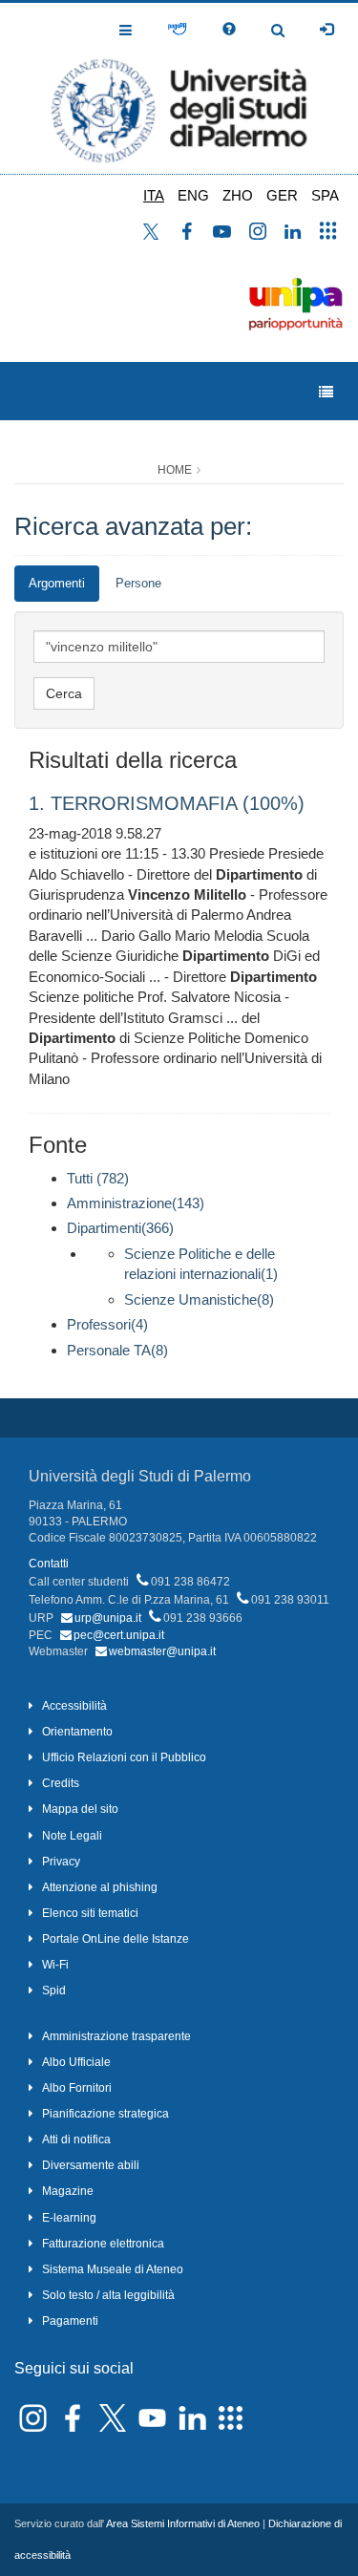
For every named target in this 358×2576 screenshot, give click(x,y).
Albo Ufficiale (76, 2062)
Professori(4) (107, 1324)
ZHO (238, 195)
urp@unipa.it (108, 1618)
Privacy (61, 1862)
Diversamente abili (91, 2165)
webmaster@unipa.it (162, 1651)
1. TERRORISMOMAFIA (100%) (167, 803)
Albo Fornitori (77, 2088)
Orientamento (77, 1732)
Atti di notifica (76, 2140)
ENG (193, 195)
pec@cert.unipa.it (119, 1635)
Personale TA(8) (117, 1350)
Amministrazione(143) (136, 1203)
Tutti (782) (98, 1178)
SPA (325, 195)
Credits (61, 1783)
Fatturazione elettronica (103, 2244)
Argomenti (57, 583)
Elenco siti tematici (90, 1913)
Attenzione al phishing (100, 1887)
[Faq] (229, 30)
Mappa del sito (80, 1809)
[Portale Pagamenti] (177, 30)
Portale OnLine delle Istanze (116, 1939)
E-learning (69, 2218)
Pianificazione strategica (105, 2114)
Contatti (49, 1564)
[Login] (326, 30)
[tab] (57, 584)
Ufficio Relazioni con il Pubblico (124, 1757)
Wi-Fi (55, 1965)
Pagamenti (70, 2321)
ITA (154, 195)
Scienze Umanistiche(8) (199, 1299)
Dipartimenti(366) (120, 1228)
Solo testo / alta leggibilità (108, 2295)
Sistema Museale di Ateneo (113, 2269)
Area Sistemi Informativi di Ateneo (183, 2523)
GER (282, 195)
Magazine (68, 2191)
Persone (138, 583)
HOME (175, 470)
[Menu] (326, 392)
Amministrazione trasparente (116, 2036)
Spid (54, 1991)
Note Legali (72, 1836)
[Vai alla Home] (179, 88)
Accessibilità (74, 1706)
